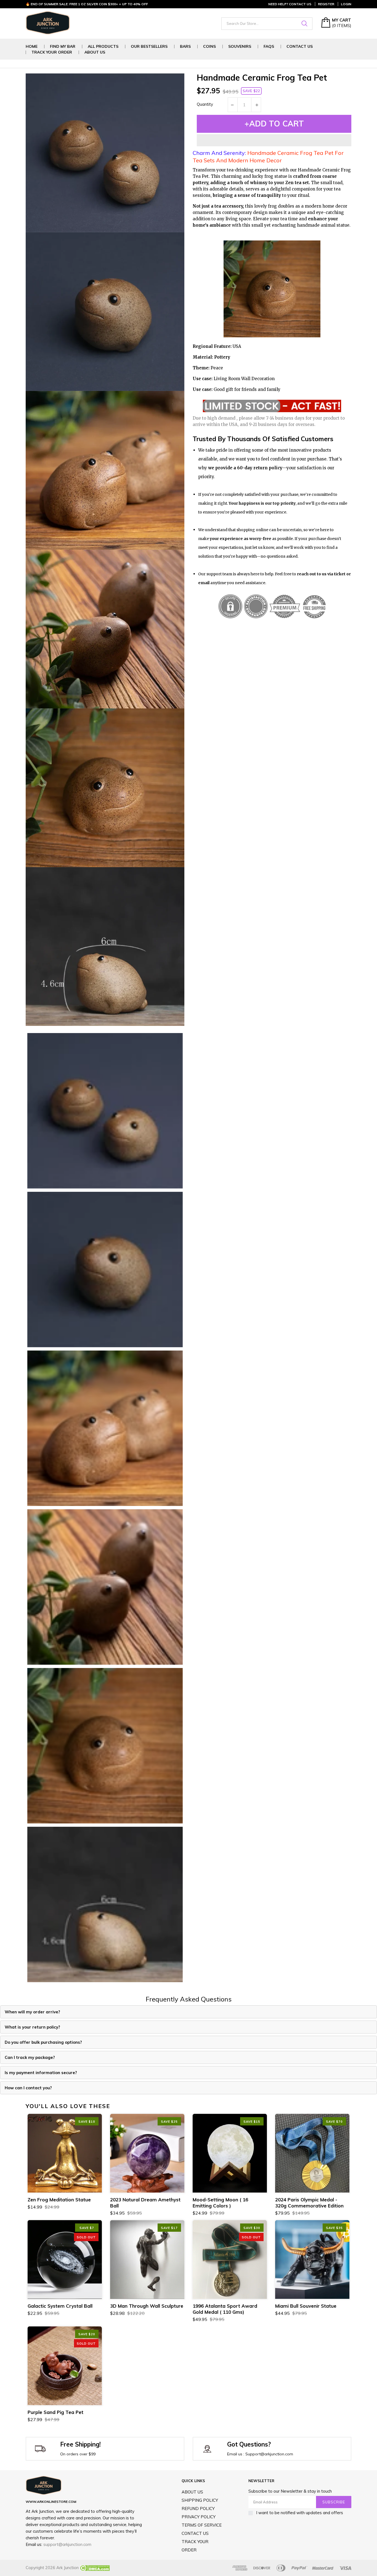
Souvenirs (240, 47)
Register (326, 4)
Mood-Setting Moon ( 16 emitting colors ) (220, 2203)
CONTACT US (195, 2533)
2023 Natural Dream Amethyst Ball (145, 2203)
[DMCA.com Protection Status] (94, 2568)
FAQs (269, 47)
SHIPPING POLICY (200, 2500)
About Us (95, 52)
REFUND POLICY (198, 2509)
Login (346, 4)
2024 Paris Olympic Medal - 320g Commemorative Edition (309, 2203)
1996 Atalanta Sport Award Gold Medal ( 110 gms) (225, 2309)
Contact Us (300, 47)
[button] (274, 140)
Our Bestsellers (149, 47)
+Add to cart (274, 124)
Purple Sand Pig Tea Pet (55, 2412)
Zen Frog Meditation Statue (59, 2200)
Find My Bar (63, 47)
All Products (103, 47)
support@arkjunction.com (67, 2544)
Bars (185, 47)
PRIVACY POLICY (199, 2517)
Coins (209, 47)
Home (32, 47)
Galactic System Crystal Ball (60, 2306)
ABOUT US (192, 2492)
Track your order (52, 52)
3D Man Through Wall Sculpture (147, 2306)
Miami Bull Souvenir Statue (306, 2306)
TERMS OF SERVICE (202, 2525)
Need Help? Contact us (290, 4)
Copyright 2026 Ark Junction (52, 2568)
